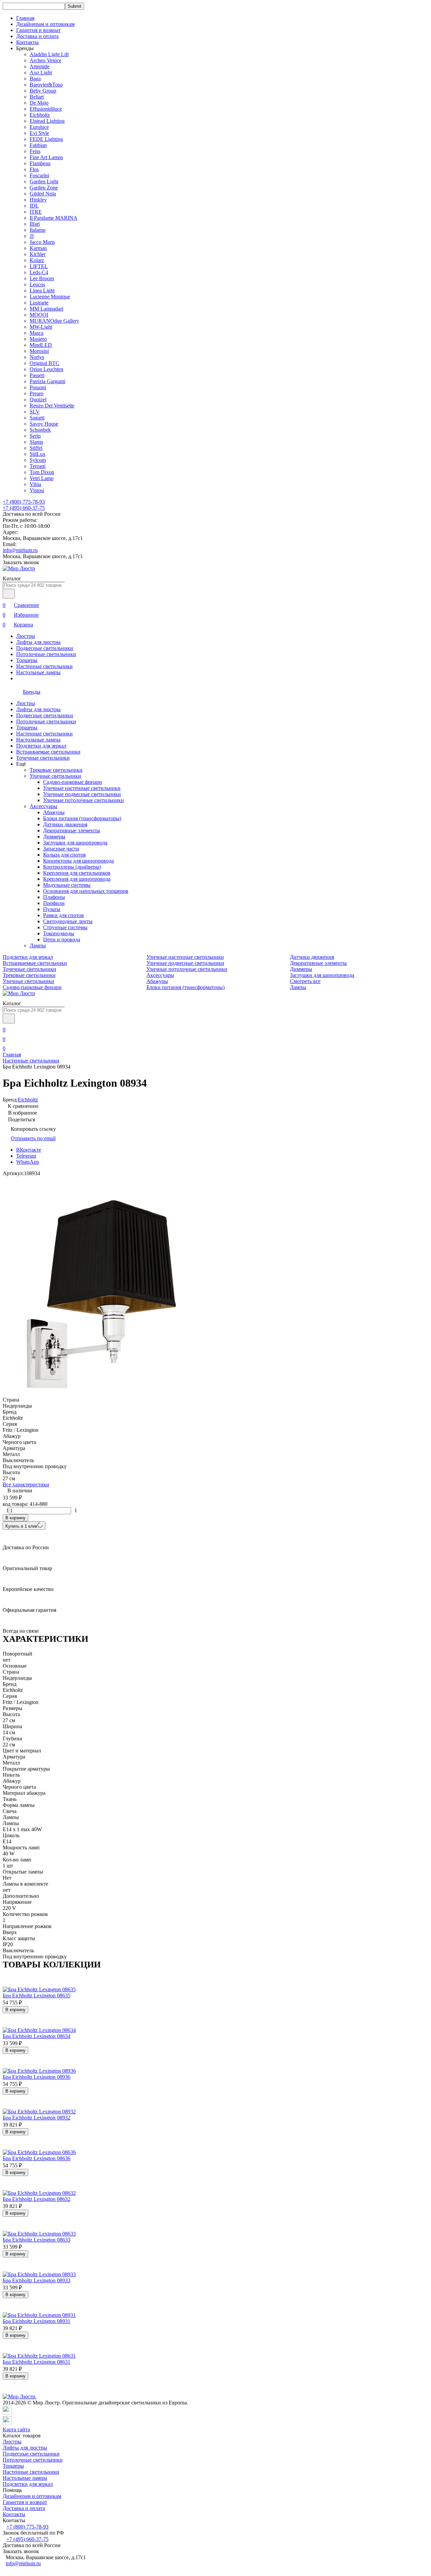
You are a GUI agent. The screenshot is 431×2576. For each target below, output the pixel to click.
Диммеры (54, 837)
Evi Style (39, 133)
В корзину (15, 1518)
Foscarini (39, 175)
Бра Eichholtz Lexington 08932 (37, 2118)
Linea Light (42, 291)
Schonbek (40, 430)
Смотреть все (305, 981)
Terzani (38, 466)
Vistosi (37, 490)
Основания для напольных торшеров (86, 891)
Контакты (27, 42)
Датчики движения (65, 824)
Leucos (37, 284)
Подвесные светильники (45, 648)
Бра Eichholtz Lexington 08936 (37, 2077)
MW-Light (41, 327)
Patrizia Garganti (47, 381)
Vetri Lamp (42, 478)
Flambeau (40, 163)
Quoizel (38, 400)
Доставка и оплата (37, 36)
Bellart (37, 97)
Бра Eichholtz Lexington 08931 (37, 2321)
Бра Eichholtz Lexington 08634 (37, 2036)
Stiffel (36, 448)
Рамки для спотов (63, 915)
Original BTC (44, 363)
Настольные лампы (38, 672)
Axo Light (41, 72)
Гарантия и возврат (38, 30)
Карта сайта (16, 2429)
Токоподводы (59, 933)
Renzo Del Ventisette (52, 406)
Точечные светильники (43, 758)
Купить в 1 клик (21, 1526)
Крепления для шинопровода (77, 879)
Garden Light (44, 182)
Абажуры (54, 812)
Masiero (38, 339)
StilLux (38, 454)
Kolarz (37, 260)
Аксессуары (43, 806)
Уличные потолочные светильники (84, 800)
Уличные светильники (55, 776)
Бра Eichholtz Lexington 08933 (37, 2280)
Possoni (38, 387)
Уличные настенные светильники (82, 788)
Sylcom (38, 460)
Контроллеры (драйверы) (72, 867)
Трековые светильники (56, 770)
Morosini (39, 351)
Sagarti (37, 418)
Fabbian (38, 145)
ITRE (36, 212)
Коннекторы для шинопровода (78, 861)
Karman (38, 248)
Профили (54, 903)
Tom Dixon (42, 472)
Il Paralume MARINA (54, 218)
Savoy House (44, 424)
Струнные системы (65, 927)
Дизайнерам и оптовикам (45, 24)
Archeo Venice (45, 60)
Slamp (36, 442)
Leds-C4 (39, 272)
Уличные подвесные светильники (82, 794)
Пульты (52, 909)
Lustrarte (39, 303)
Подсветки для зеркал (41, 746)
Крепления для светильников (77, 873)
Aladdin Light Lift (49, 54)
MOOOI (39, 315)
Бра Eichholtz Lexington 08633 (37, 2240)
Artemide (40, 66)
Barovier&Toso (46, 85)
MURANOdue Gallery (54, 321)
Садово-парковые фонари (73, 782)
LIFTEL (39, 266)
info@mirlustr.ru (20, 550)
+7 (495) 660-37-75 (24, 508)
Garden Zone (44, 188)
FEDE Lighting (46, 139)
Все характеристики (26, 1484)
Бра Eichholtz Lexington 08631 (37, 2362)
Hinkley (38, 200)
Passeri (37, 375)
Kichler (38, 254)
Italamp (38, 230)
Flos (34, 169)
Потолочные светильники (46, 654)
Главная (25, 18)
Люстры (26, 636)
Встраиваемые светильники (48, 752)
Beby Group (43, 91)
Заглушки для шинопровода (75, 843)
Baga (35, 79)
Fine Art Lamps (46, 157)
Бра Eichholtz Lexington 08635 (37, 1996)
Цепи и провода (62, 939)
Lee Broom (42, 278)
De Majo (39, 103)
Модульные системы (67, 885)
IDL (34, 206)
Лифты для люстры (38, 642)
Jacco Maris (42, 242)
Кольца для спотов (64, 855)
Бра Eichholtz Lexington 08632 (37, 2199)
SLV (35, 412)
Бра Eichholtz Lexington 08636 (37, 2158)
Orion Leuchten (46, 369)
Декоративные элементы (72, 830)
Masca (37, 333)
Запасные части (61, 849)
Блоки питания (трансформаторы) (82, 818)
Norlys (37, 357)
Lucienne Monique (50, 297)
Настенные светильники (44, 666)
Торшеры (27, 660)
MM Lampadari (46, 309)
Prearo (37, 393)
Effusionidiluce (46, 109)
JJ (32, 236)
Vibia (35, 484)
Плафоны (54, 897)
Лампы (38, 946)
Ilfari (35, 224)
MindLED (41, 345)
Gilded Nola (43, 194)
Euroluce (39, 127)
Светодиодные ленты (68, 921)
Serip (35, 436)
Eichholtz (40, 115)
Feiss (35, 151)
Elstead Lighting (47, 121)
